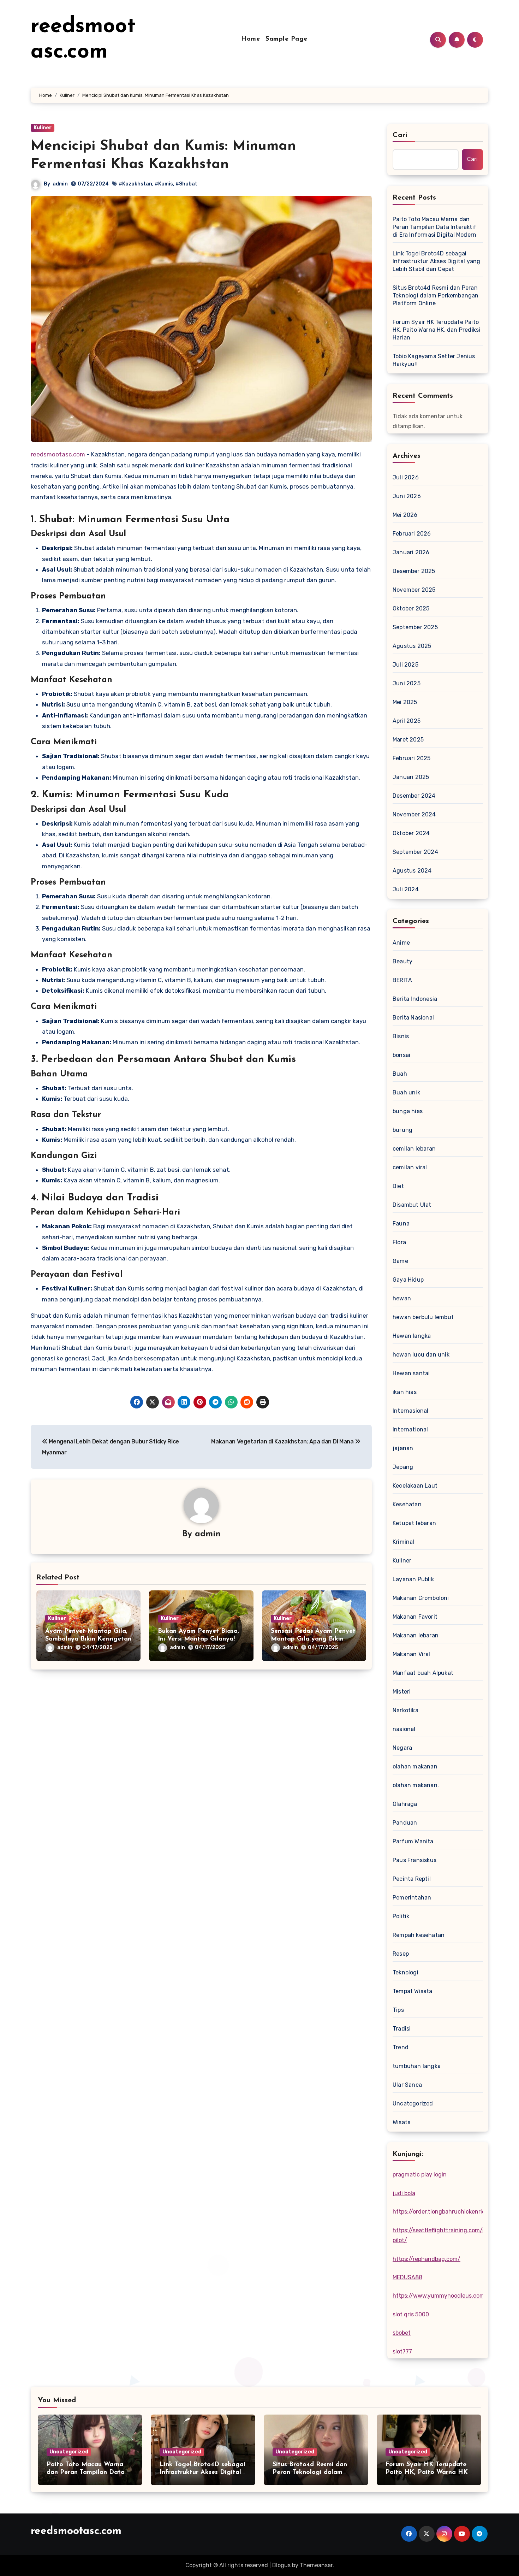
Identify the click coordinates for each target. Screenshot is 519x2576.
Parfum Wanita (413, 1841)
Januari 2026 (411, 552)
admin (60, 184)
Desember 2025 (414, 571)
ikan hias (405, 1392)
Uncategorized (413, 2104)
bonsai (401, 1055)
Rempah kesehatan (419, 1935)
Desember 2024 (414, 796)
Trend (401, 2047)
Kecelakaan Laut (415, 1486)
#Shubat (186, 184)
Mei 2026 (405, 515)
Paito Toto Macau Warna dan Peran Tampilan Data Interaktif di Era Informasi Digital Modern (435, 227)
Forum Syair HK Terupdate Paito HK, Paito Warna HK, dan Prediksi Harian (436, 330)
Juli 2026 (406, 477)
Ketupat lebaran (414, 1523)
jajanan (403, 1448)
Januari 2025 (411, 777)
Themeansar (316, 2565)
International (410, 1429)
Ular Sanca (407, 2085)
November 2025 (414, 590)
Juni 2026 (407, 496)
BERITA (402, 980)
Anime (401, 943)
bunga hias (408, 1111)
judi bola (404, 2193)
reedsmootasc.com (58, 454)
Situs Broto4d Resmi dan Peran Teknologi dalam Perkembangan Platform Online (436, 296)
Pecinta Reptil (412, 1879)
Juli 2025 (405, 665)
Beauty (402, 961)
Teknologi (405, 1972)
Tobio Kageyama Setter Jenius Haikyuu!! (434, 360)
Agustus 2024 (412, 871)
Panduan (405, 1823)
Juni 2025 (407, 683)
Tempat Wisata (413, 1991)
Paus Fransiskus (414, 1860)
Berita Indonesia (415, 999)
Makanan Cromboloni (421, 1598)
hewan (402, 1298)
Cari (400, 135)
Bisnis (401, 1036)
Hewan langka (412, 1336)
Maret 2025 (408, 740)
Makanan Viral (411, 1654)
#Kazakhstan (135, 184)
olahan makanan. (416, 1785)
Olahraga (405, 1804)
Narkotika (405, 1710)
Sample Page (287, 39)
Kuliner (43, 128)
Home (250, 39)
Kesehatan (407, 1504)
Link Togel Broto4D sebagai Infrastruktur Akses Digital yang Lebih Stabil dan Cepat (436, 261)
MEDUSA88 (407, 2277)
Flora (399, 1242)
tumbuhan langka (417, 2066)
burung (402, 1130)
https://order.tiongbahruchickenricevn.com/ (452, 2212)
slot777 (402, 2352)
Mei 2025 (405, 702)
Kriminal (404, 1542)
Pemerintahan (412, 1898)
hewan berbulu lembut (423, 1317)
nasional (404, 1729)
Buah (400, 1074)
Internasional (411, 1411)
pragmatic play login (420, 2175)
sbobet (402, 2333)
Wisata (402, 2122)
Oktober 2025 (411, 608)
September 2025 (415, 627)
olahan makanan (415, 1766)
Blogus (281, 2565)
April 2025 (407, 721)
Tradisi (402, 2029)
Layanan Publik (413, 1579)
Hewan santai (411, 1373)
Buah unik (406, 1092)
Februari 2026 (412, 534)
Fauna (401, 1224)
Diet (398, 1186)
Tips (398, 2010)
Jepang (403, 1467)
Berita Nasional (413, 1018)
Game (400, 1261)
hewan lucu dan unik (421, 1355)
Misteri (402, 1692)
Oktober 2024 (411, 833)
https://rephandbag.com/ (426, 2259)
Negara (402, 1748)
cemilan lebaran (414, 1149)
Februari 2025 (412, 758)
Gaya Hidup (408, 1280)
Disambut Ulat (412, 1205)
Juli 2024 (406, 889)
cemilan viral (410, 1167)
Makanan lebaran (416, 1635)
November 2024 (414, 814)
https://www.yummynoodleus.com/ (440, 2296)
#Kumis (164, 184)
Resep (401, 1954)
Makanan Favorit (415, 1617)
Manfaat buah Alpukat (423, 1673)
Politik (401, 1916)
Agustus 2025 (412, 646)
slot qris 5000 (411, 2314)
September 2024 (415, 852)
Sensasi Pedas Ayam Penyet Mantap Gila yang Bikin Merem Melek (313, 1639)
